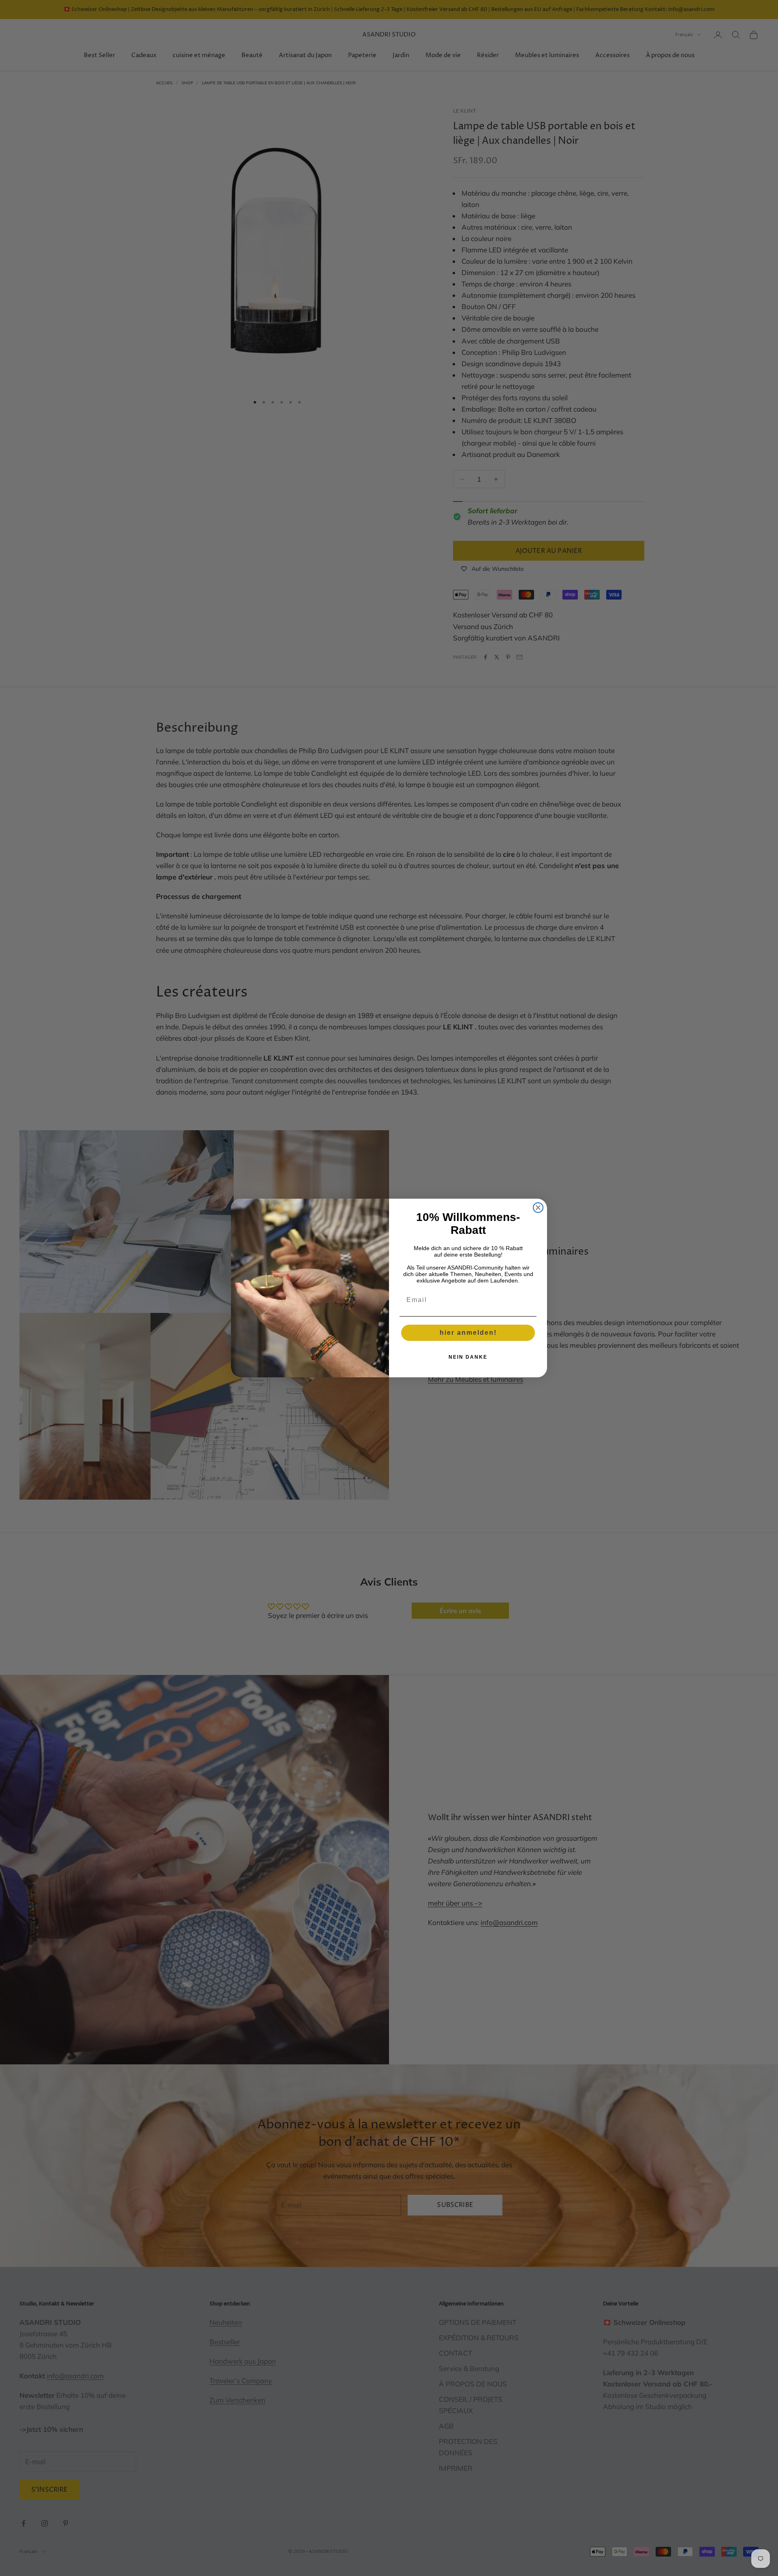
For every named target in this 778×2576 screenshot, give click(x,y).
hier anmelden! (468, 1333)
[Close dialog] (538, 1208)
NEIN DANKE (468, 1357)
